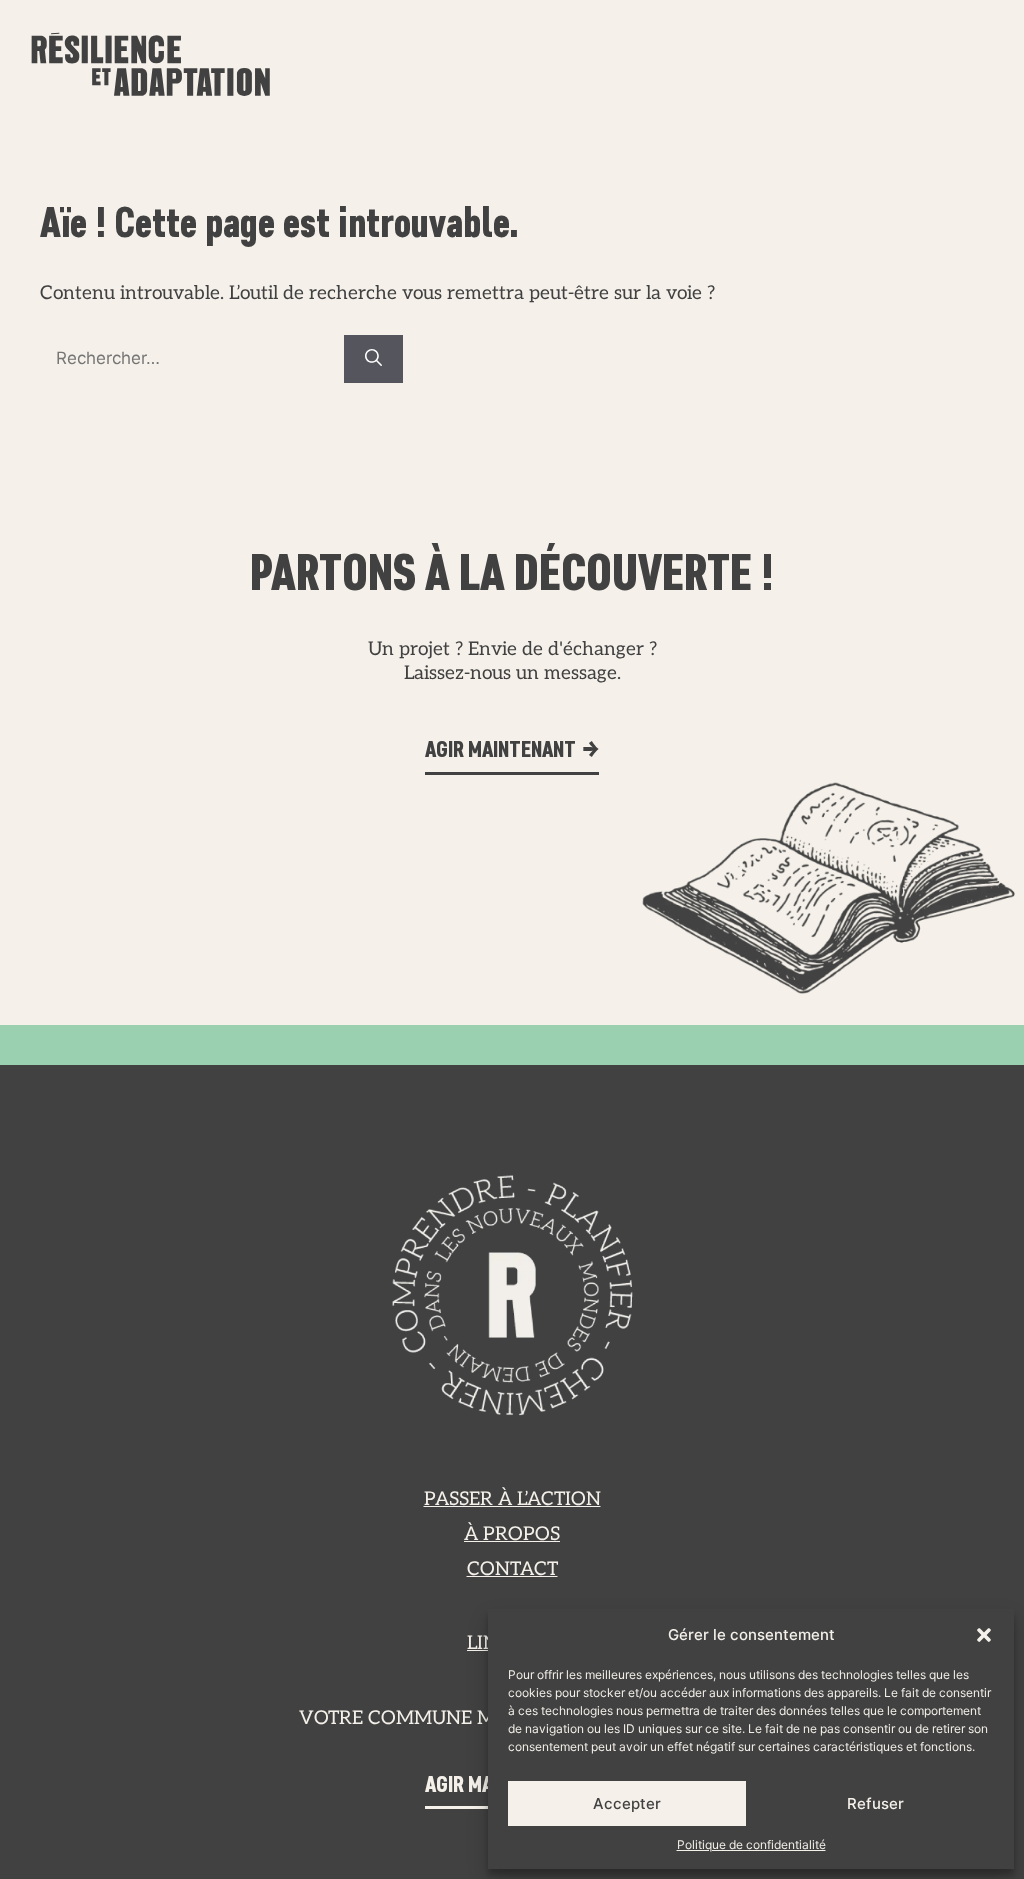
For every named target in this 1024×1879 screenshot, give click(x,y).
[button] (984, 1635)
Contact (918, 69)
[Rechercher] (373, 359)
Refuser (875, 1803)
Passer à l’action (536, 69)
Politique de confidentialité (751, 1844)
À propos (744, 69)
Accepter (627, 1803)
